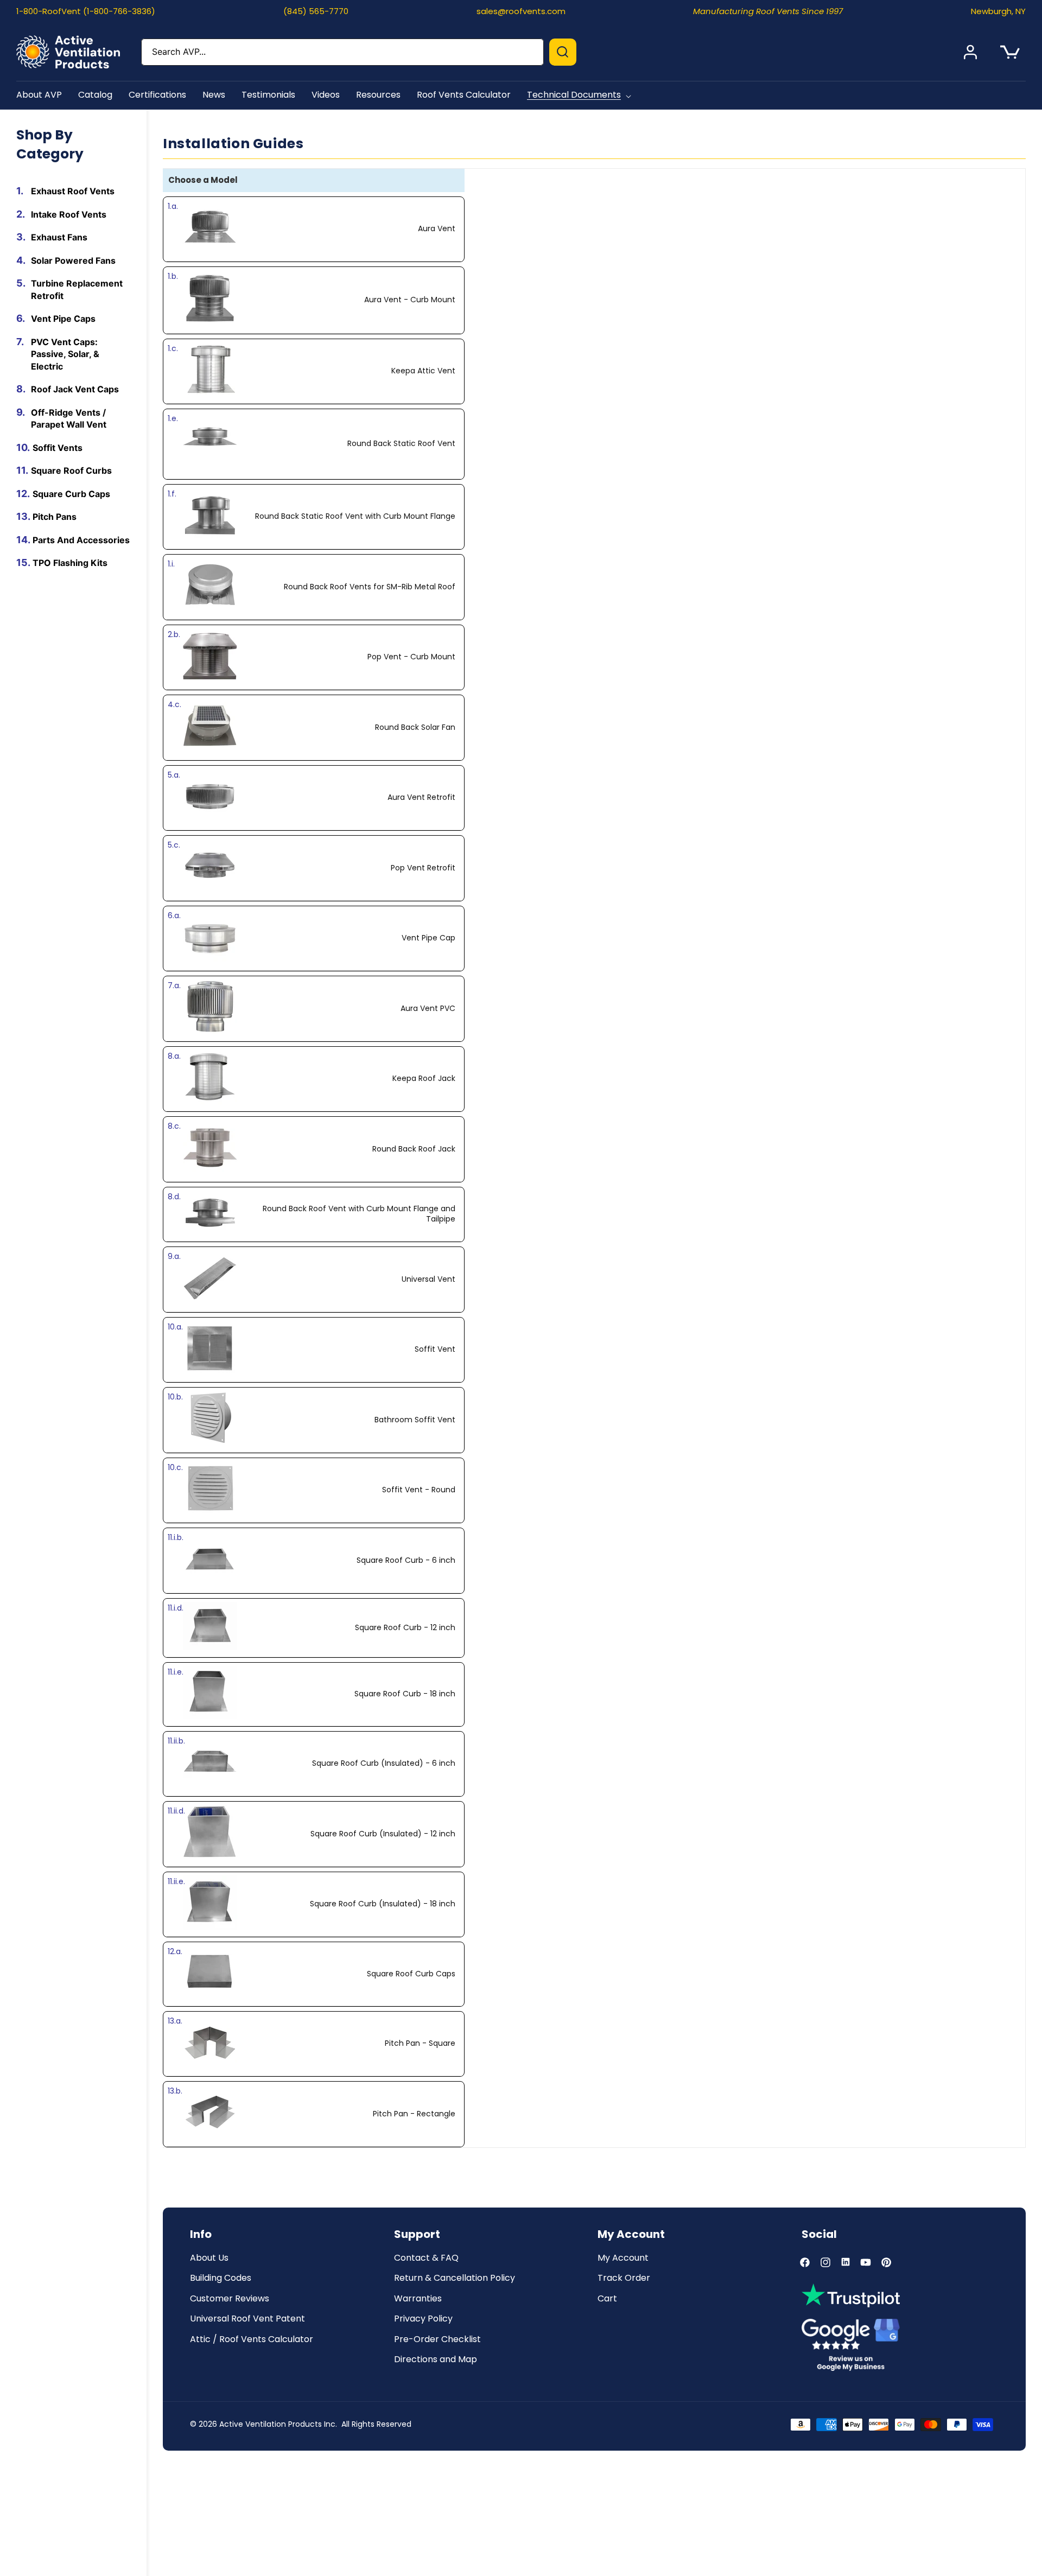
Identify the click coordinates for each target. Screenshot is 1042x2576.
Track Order (624, 2278)
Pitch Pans (55, 517)
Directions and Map (436, 2360)
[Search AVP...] (563, 52)
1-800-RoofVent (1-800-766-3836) (86, 11)
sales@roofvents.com (521, 11)
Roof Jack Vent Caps (75, 389)
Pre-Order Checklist (437, 2340)
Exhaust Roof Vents (73, 191)
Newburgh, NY (998, 11)
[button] (581, 95)
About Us (209, 2258)
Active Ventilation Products (271, 2424)
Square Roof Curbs (71, 470)
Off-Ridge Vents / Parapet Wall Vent (69, 419)
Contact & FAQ (426, 2258)
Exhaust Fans (59, 237)
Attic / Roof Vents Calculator (252, 2340)
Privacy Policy (423, 2319)
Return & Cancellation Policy (455, 2278)
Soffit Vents (58, 448)
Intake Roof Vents (69, 214)
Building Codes (221, 2278)
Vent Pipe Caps (63, 319)
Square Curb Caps (71, 494)
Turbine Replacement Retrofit (77, 290)
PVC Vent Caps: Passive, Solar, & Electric (65, 354)
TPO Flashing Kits (70, 563)
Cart (607, 2299)
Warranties (418, 2299)
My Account (623, 2258)
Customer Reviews (230, 2299)
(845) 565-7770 (316, 11)
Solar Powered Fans (73, 260)
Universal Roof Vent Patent (247, 2319)
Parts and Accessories (81, 540)
